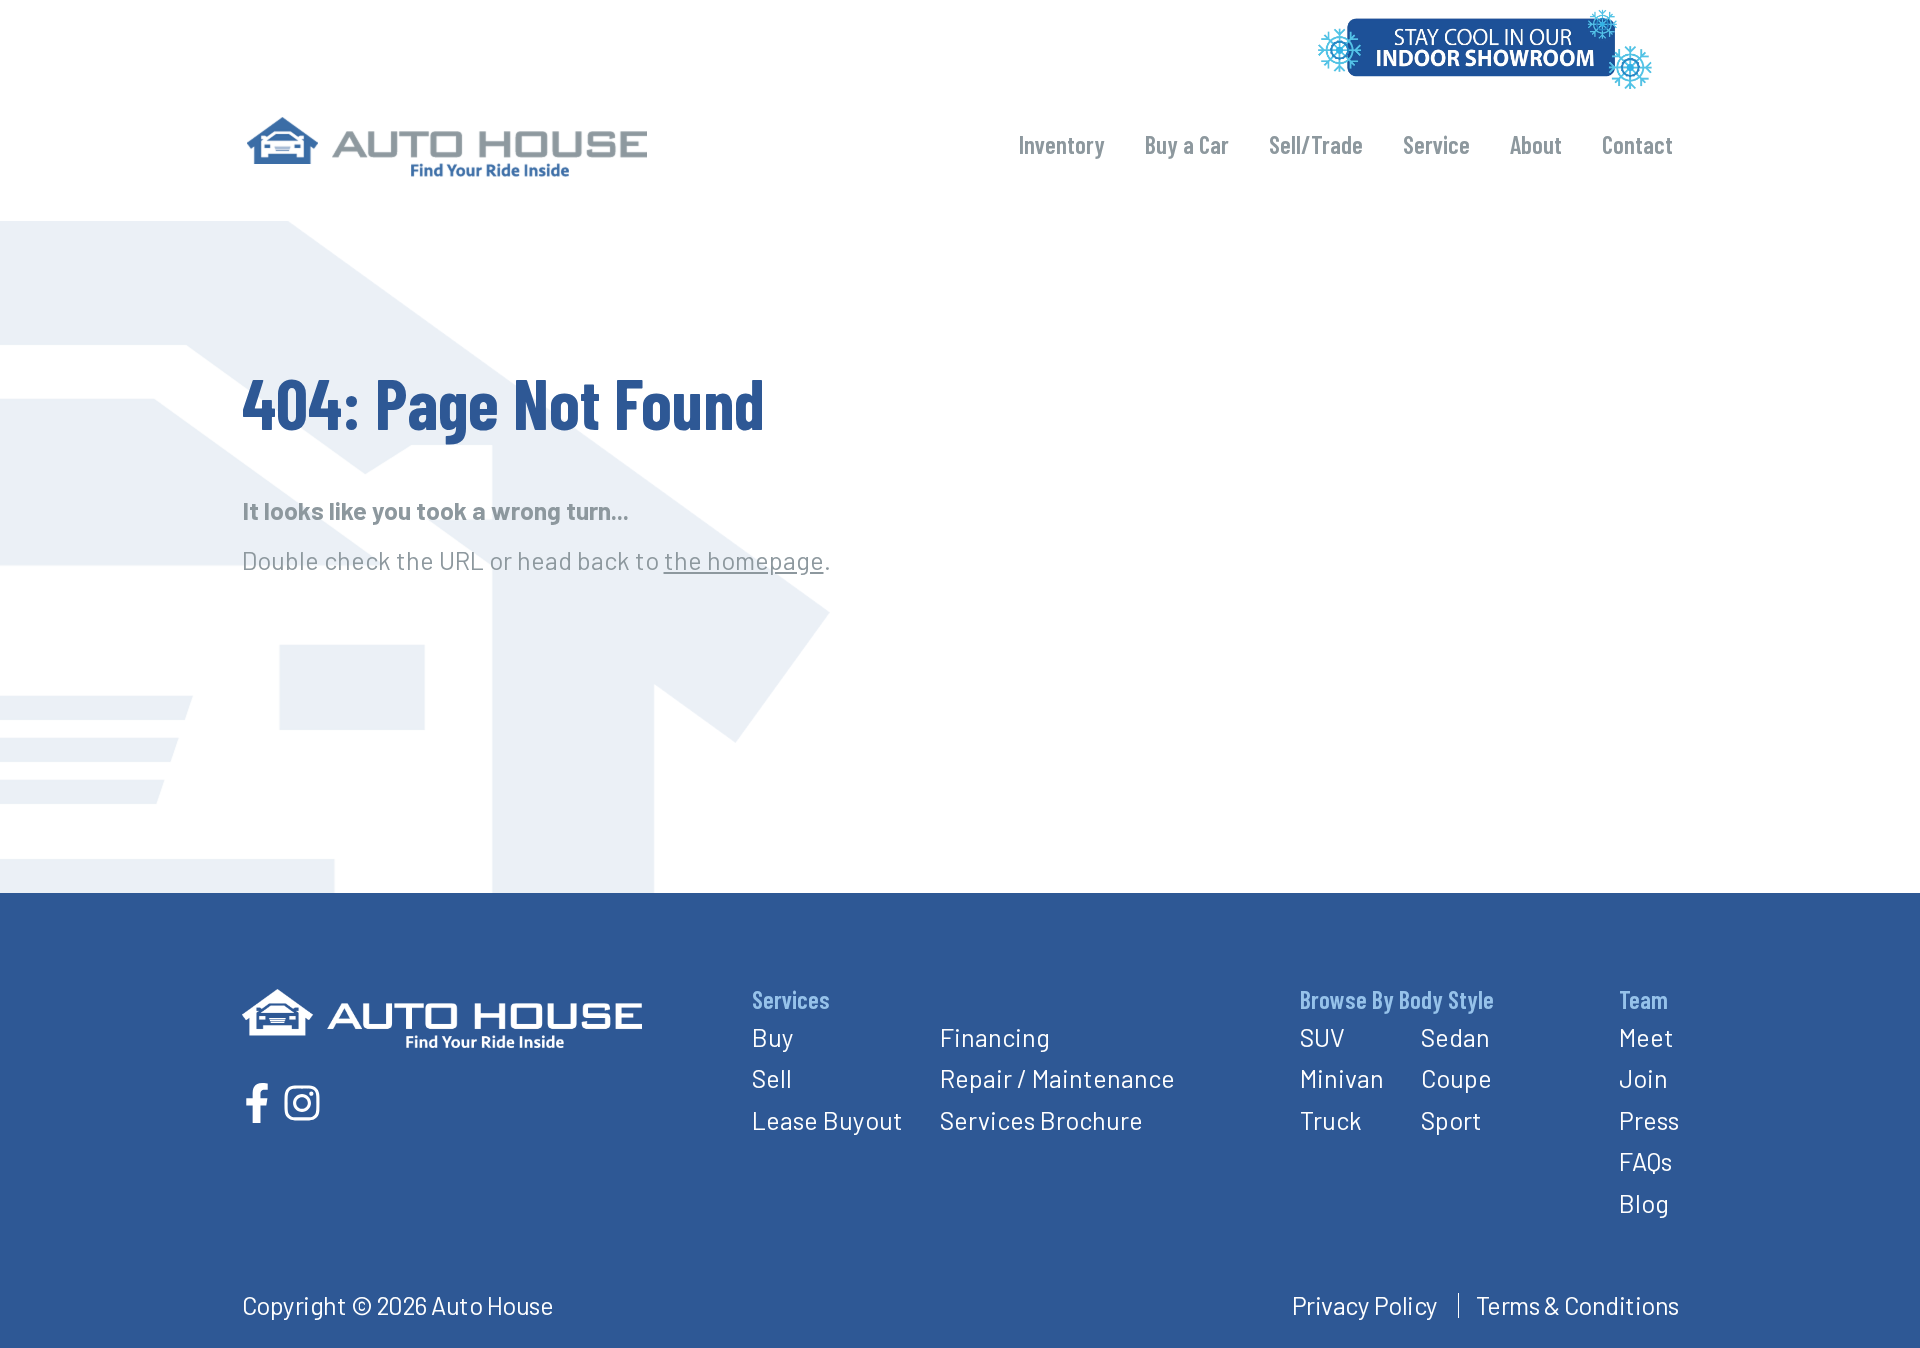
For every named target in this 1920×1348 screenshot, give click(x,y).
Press (1649, 1120)
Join (1643, 1078)
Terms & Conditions (1577, 1305)
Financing (995, 1037)
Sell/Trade (1316, 144)
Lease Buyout (827, 1120)
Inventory (1062, 144)
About (1536, 144)
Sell (772, 1078)
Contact (1637, 144)
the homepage (744, 560)
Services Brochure (1041, 1120)
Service (1436, 144)
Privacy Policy (1365, 1305)
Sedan (1455, 1037)
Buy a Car (1187, 144)
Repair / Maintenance (1057, 1078)
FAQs (1645, 1161)
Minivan (1342, 1078)
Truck (1331, 1120)
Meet (1646, 1037)
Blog (1644, 1203)
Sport (1451, 1120)
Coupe (1456, 1078)
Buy (773, 1037)
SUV (1322, 1037)
